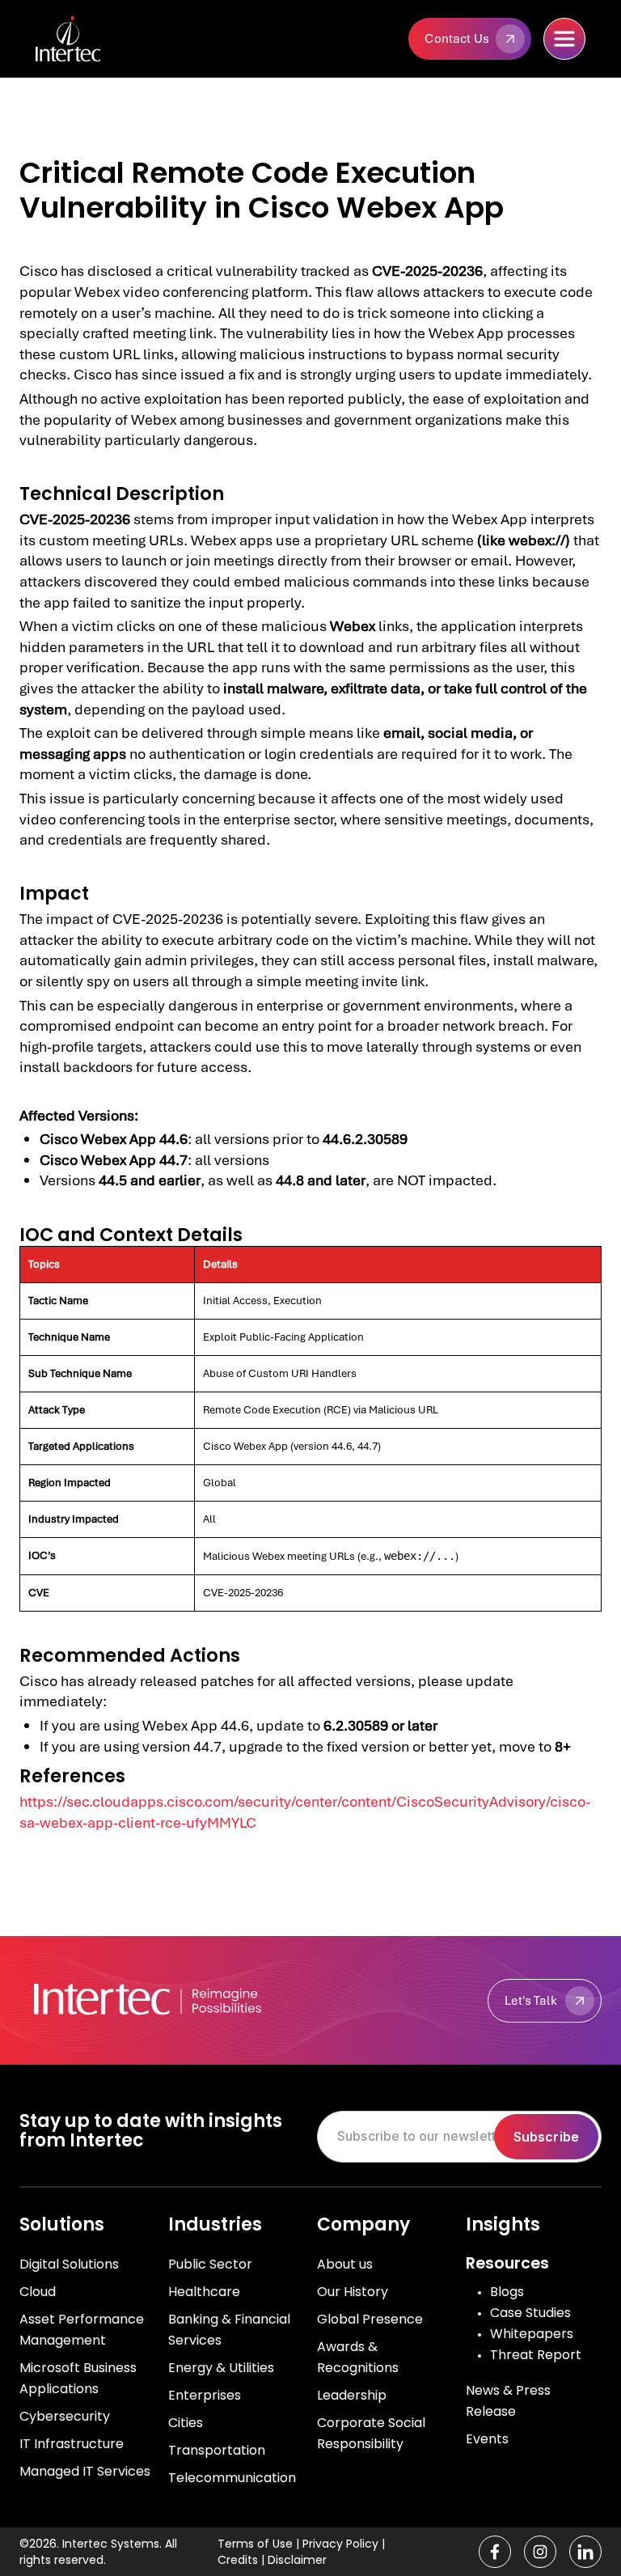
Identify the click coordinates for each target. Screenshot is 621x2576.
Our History (353, 2292)
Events (487, 2439)
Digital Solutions (69, 2264)
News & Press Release (508, 2401)
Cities (186, 2423)
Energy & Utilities (221, 2368)
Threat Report (536, 2355)
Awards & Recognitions (358, 2357)
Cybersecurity (65, 2416)
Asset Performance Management (82, 2330)
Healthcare (204, 2292)
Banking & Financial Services (229, 2330)
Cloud (38, 2292)
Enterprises (205, 2395)
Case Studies (530, 2313)
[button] (564, 39)
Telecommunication (232, 2478)
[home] (96, 39)
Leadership (352, 2395)
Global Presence (370, 2319)
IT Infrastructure (72, 2444)
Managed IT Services (85, 2471)
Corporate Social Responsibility (371, 2433)
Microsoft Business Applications (78, 2378)
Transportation (217, 2450)
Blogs (507, 2292)
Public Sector (210, 2264)
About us (345, 2264)
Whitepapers (532, 2334)
